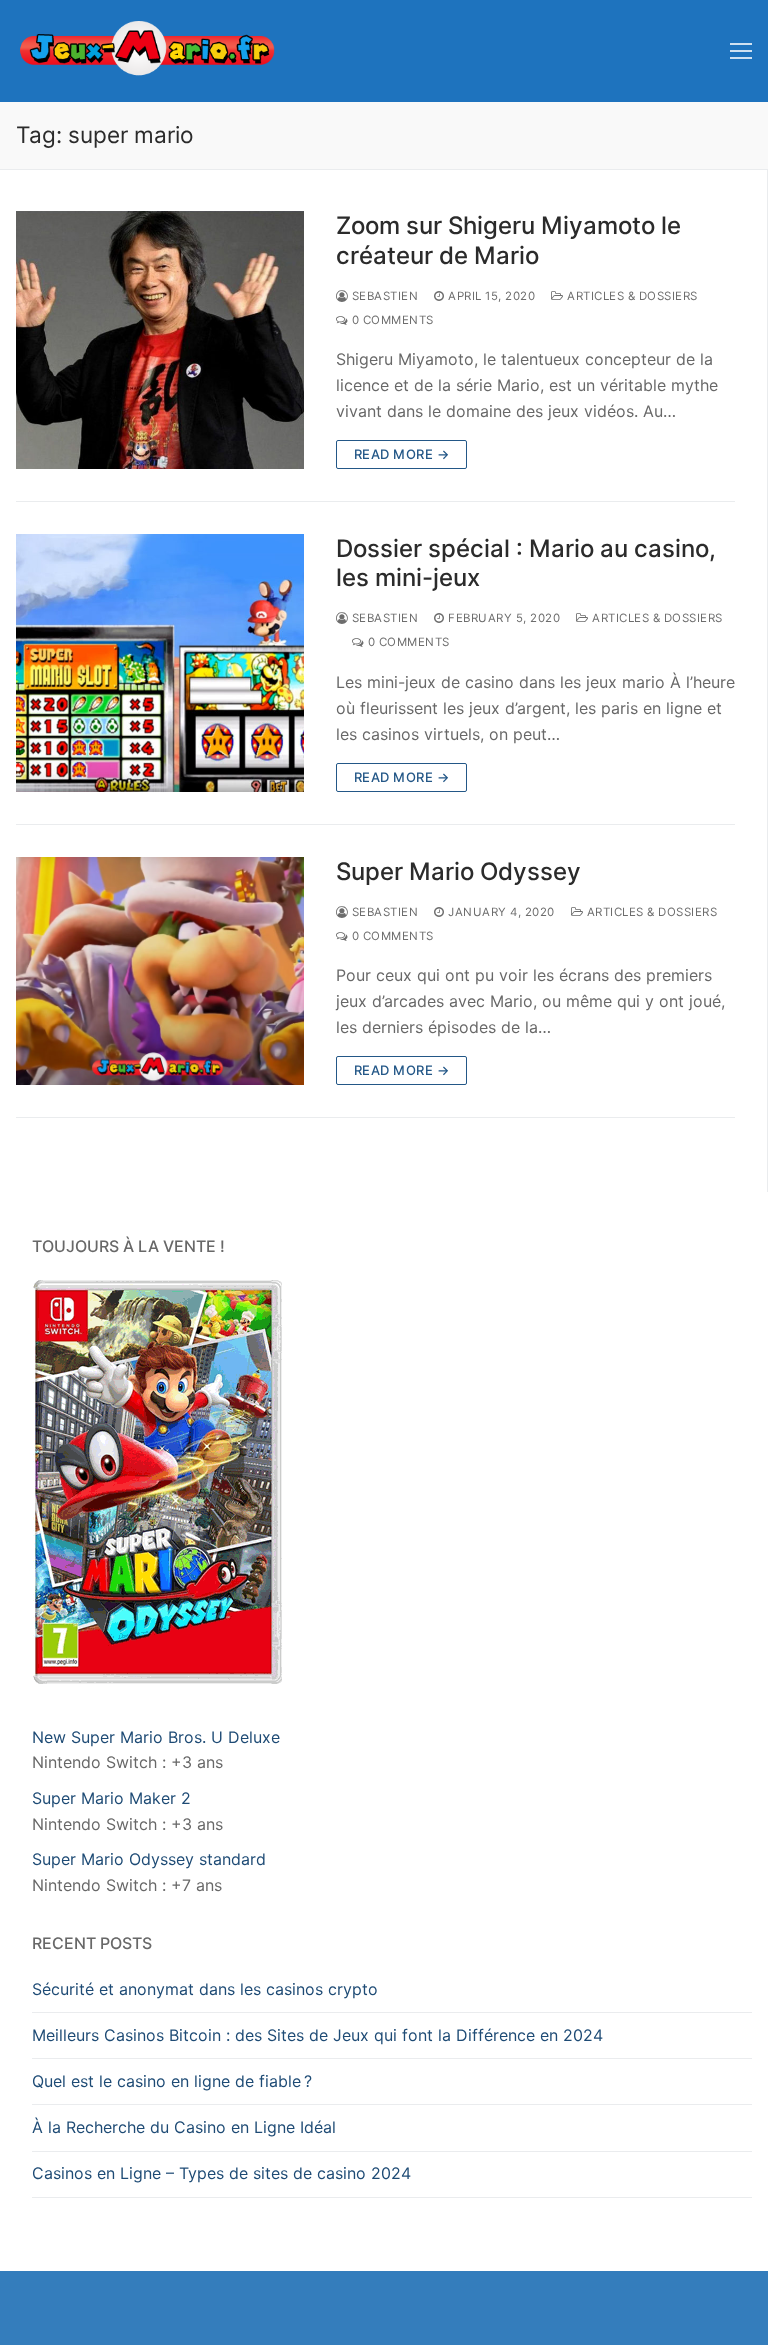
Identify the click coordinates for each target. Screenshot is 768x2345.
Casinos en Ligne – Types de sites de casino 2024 (221, 2173)
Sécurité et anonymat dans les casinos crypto (205, 1989)
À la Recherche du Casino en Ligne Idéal (184, 2127)
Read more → (402, 454)
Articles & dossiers (631, 296)
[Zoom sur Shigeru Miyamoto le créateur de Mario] (160, 340)
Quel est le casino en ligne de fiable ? (172, 2081)
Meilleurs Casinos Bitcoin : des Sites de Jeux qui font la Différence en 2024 (317, 2035)
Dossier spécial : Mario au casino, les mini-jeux (526, 563)
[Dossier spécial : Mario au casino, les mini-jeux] (160, 663)
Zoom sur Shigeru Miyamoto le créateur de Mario (508, 240)
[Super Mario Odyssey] (160, 971)
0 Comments (391, 320)
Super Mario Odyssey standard (149, 1859)
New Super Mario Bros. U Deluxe (156, 1737)
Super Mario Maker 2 (114, 1798)
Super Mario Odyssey (458, 871)
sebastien (383, 296)
